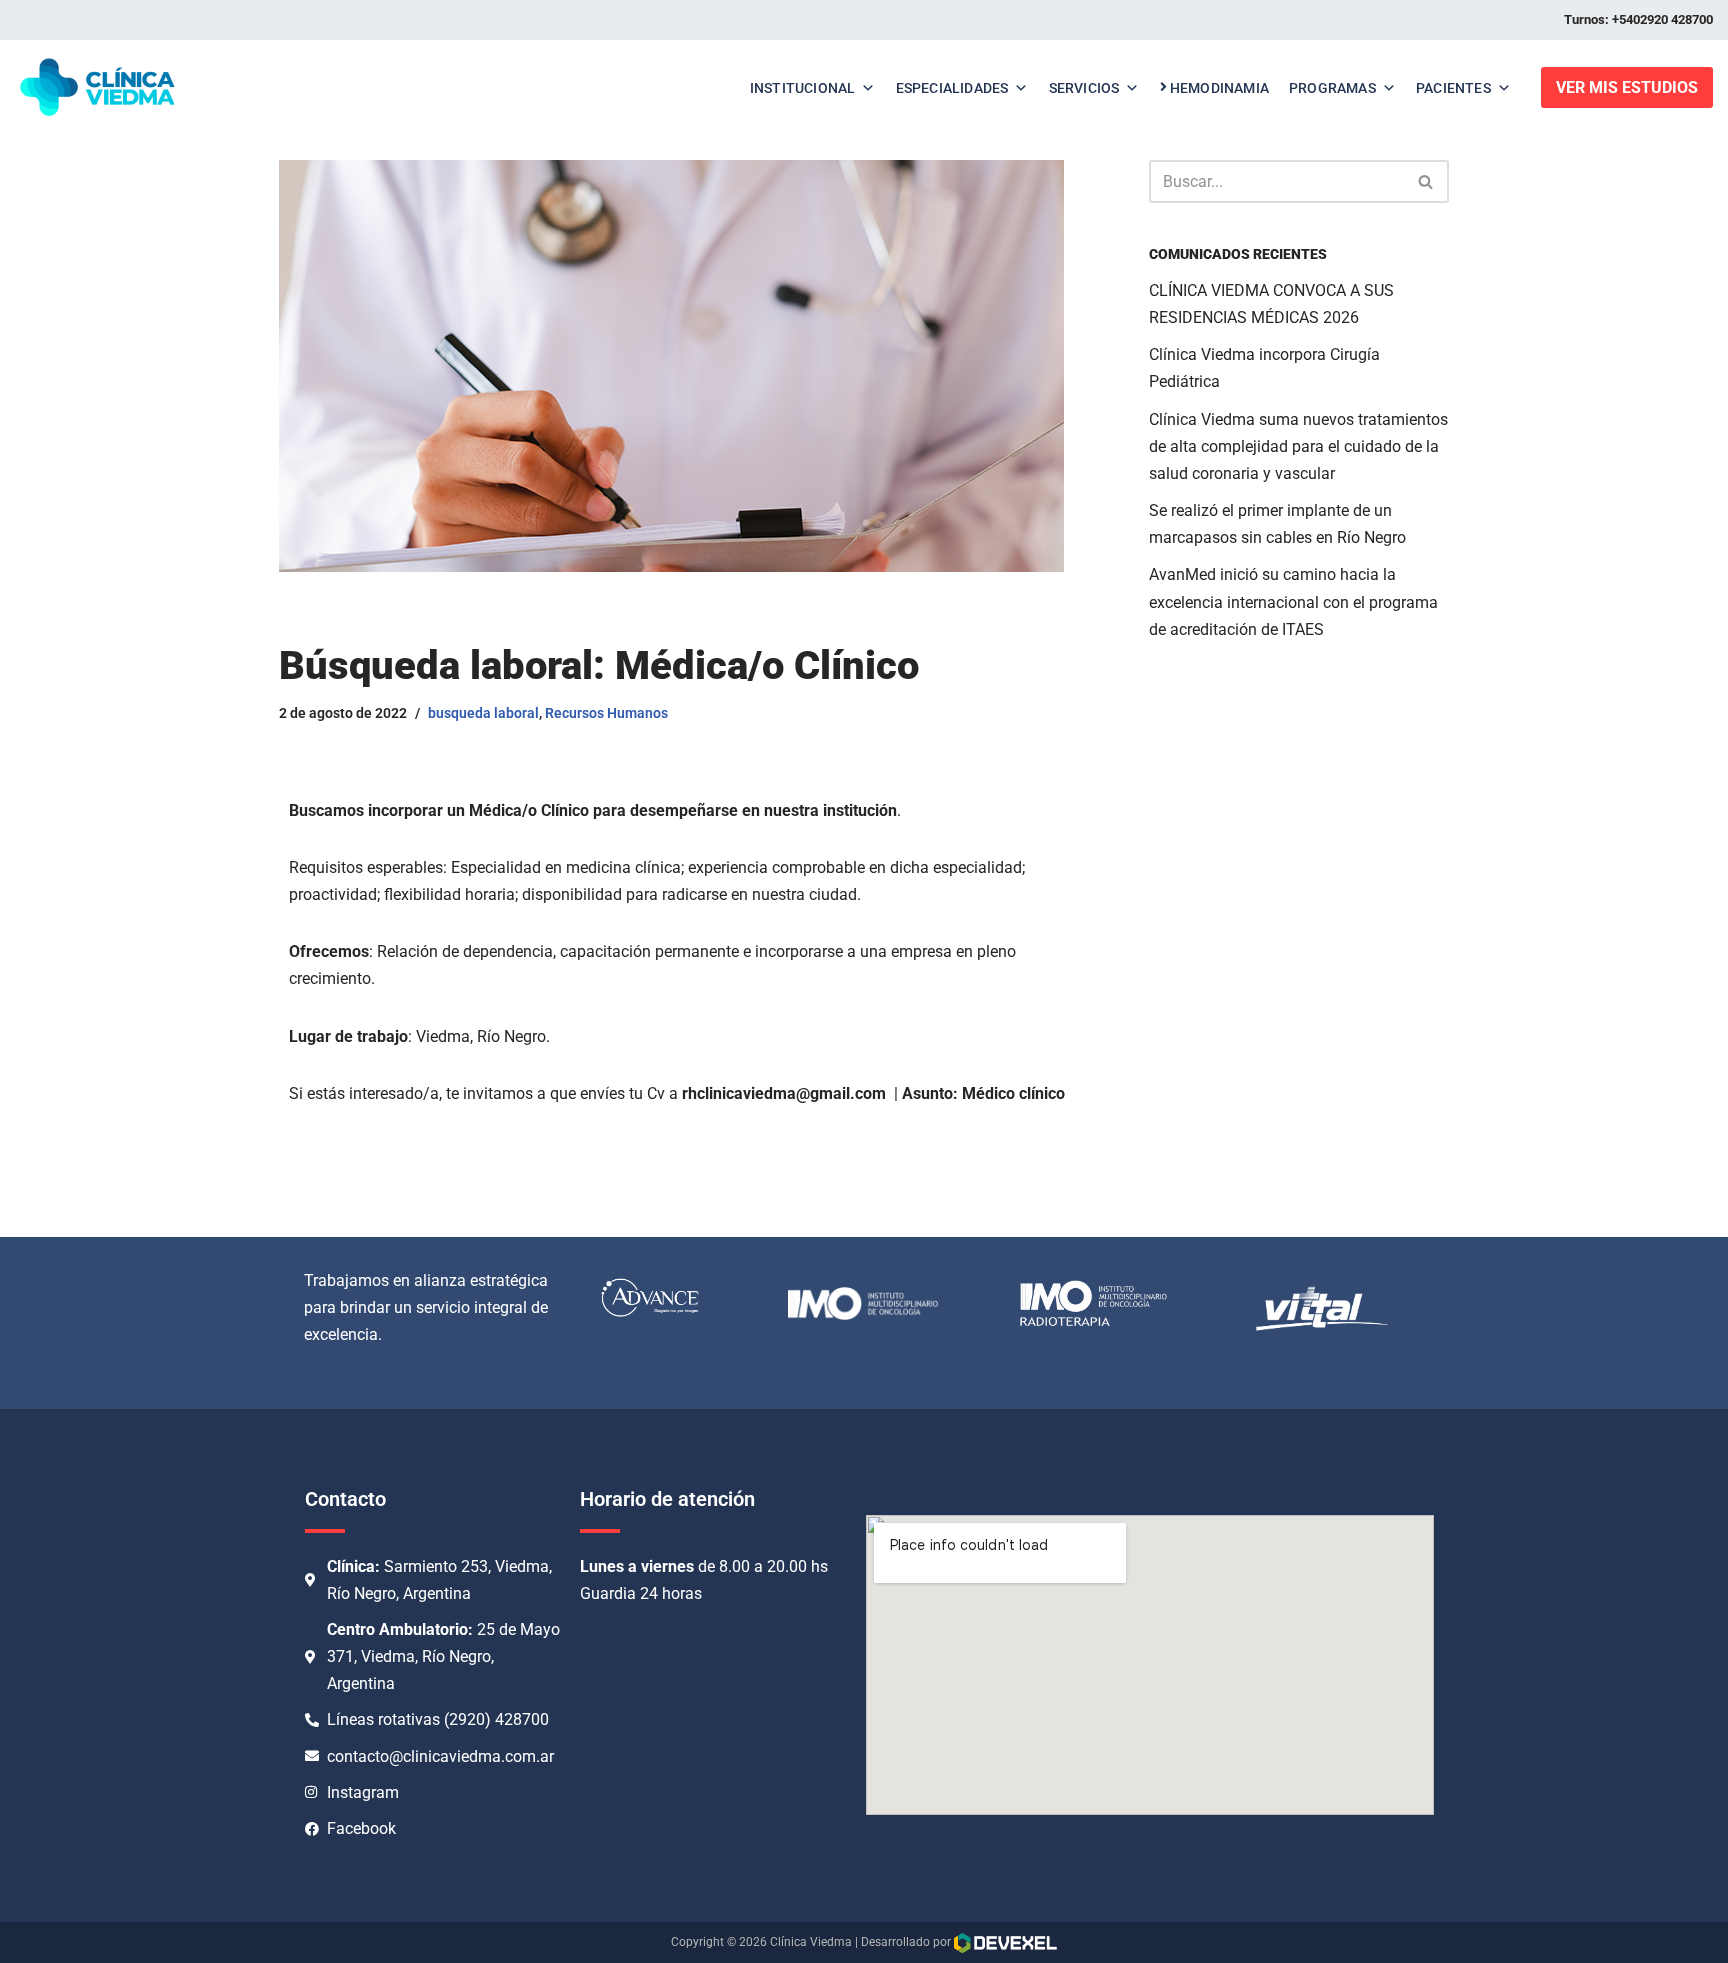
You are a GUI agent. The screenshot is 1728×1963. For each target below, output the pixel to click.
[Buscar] (1426, 181)
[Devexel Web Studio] (1005, 1943)
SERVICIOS (1084, 88)
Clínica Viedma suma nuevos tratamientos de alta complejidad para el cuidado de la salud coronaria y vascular (1298, 446)
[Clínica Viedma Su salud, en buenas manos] (97, 87)
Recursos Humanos (606, 713)
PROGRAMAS (1332, 88)
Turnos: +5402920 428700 (1638, 19)
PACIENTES (1453, 88)
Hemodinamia (1219, 88)
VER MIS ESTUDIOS (1627, 87)
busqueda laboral (483, 713)
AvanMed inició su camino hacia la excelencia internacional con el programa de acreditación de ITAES (1293, 601)
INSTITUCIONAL (803, 88)
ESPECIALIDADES (952, 88)
